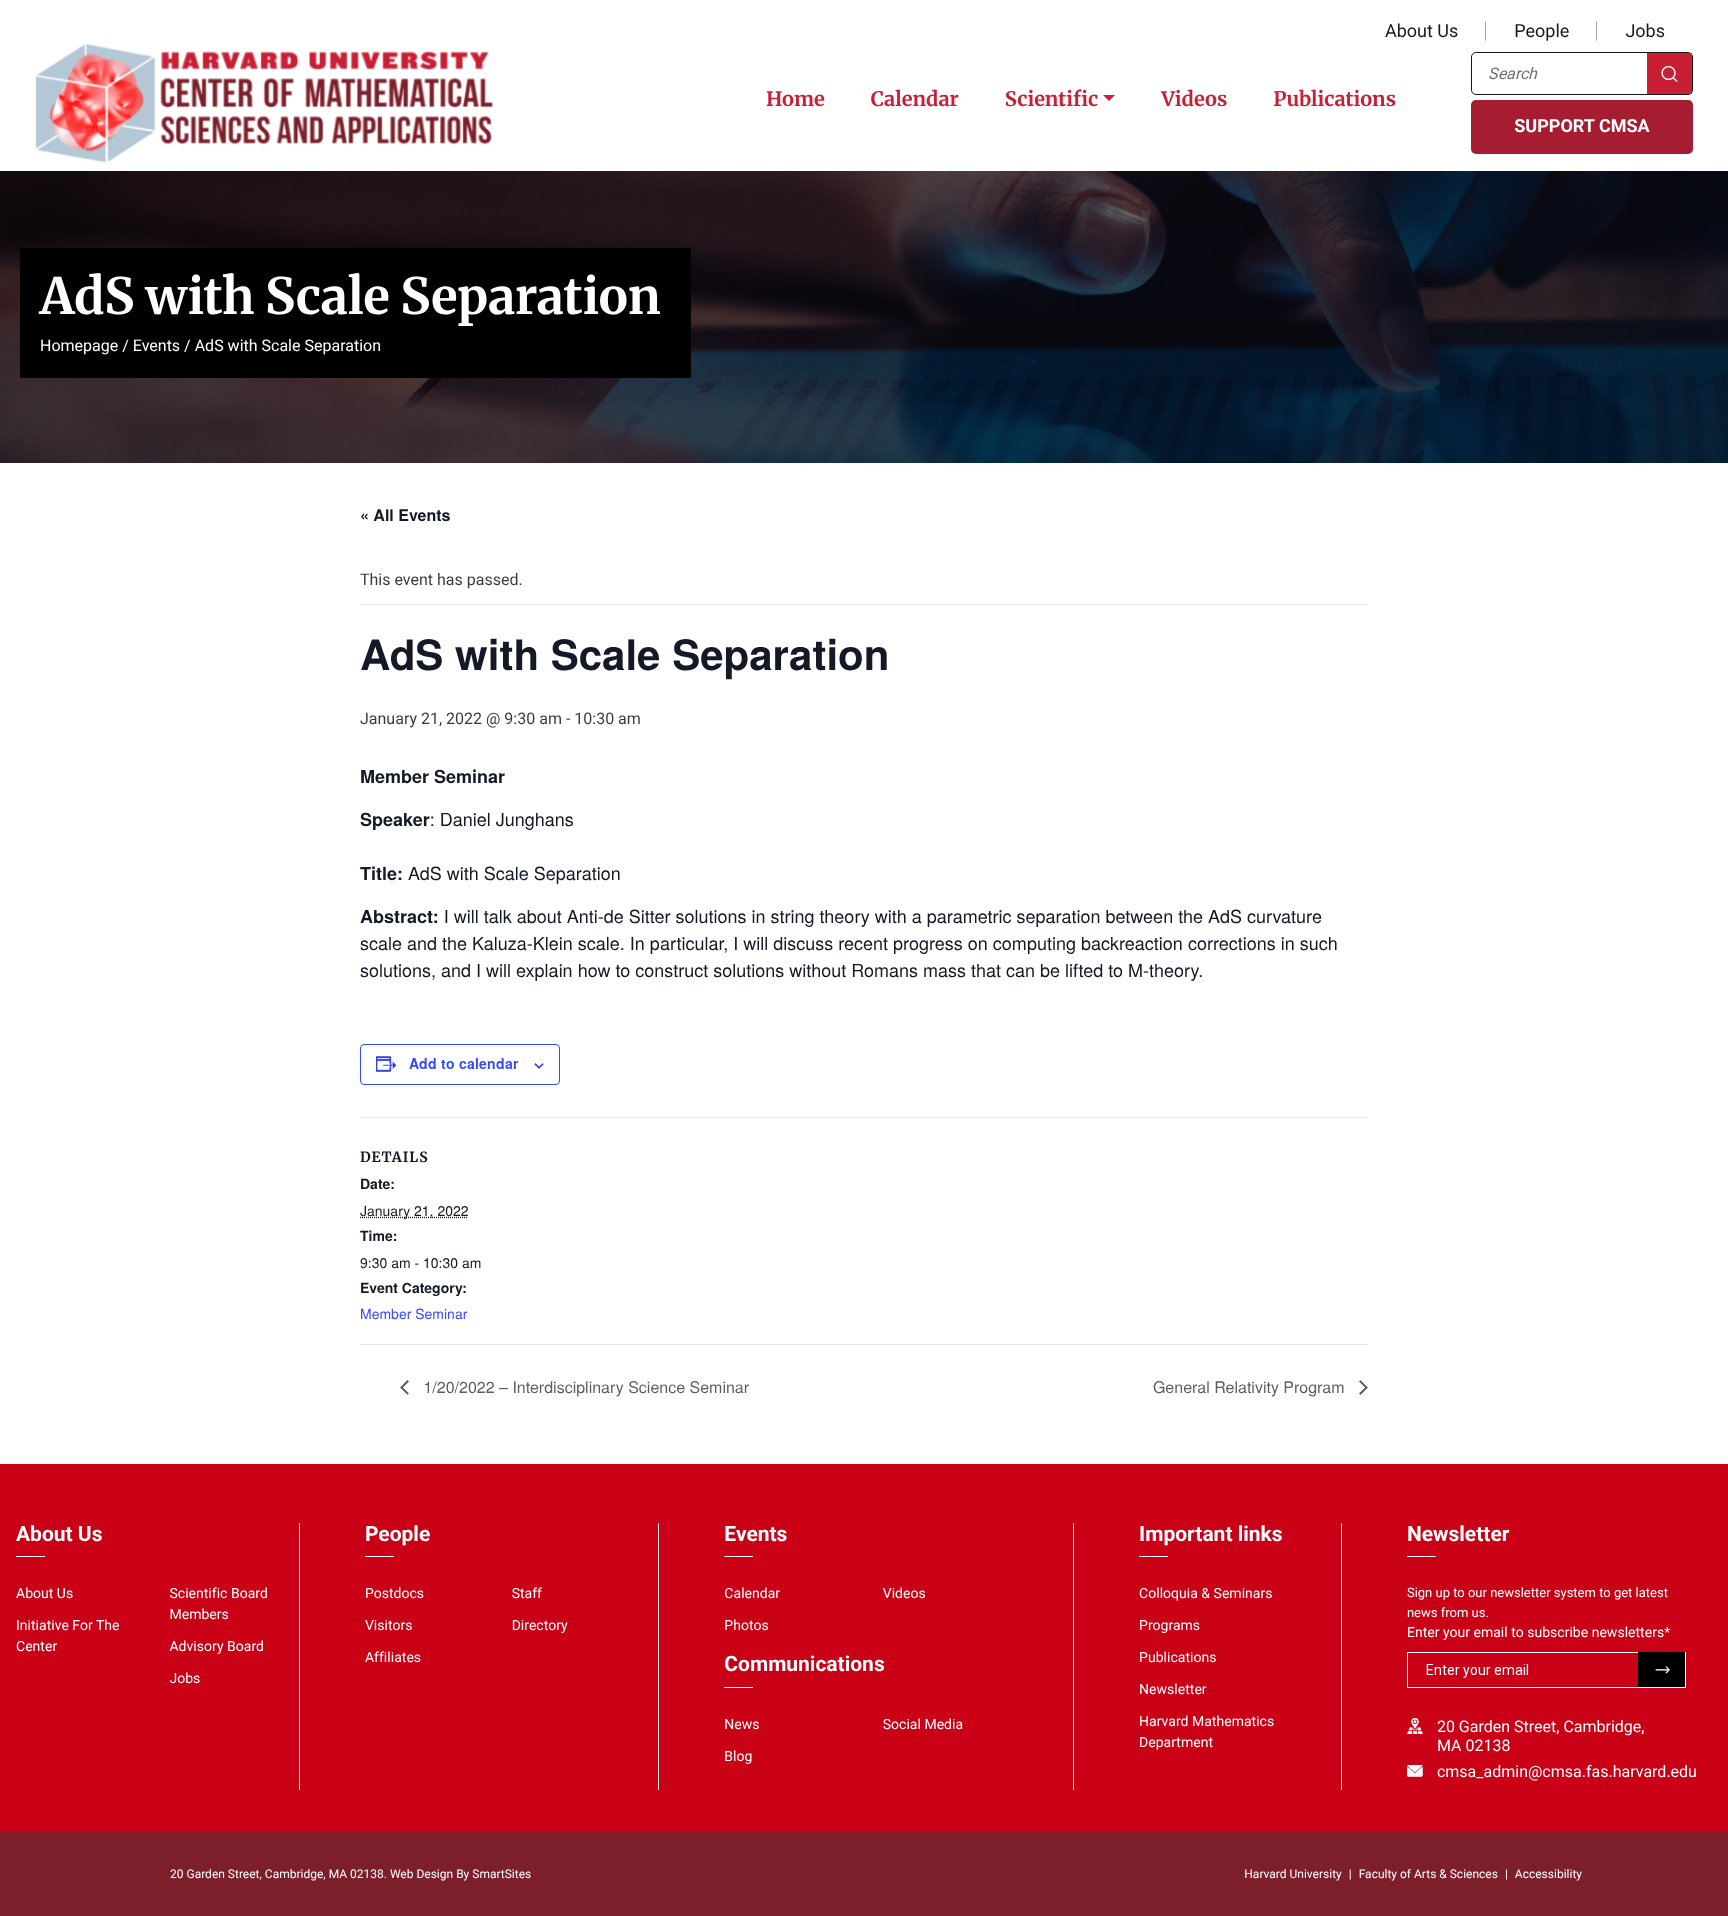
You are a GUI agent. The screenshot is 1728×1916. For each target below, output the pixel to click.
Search (1669, 73)
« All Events (405, 514)
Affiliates (393, 1658)
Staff (527, 1594)
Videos (1194, 99)
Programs (1169, 1626)
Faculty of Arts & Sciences (1428, 1874)
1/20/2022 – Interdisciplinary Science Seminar (584, 1386)
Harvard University (1292, 1874)
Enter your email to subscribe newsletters (1538, 1633)
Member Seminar (413, 1313)
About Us (1421, 31)
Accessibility (1548, 1874)
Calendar (915, 99)
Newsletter (1173, 1690)
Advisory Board (216, 1647)
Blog (738, 1757)
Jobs (1645, 31)
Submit (1661, 1669)
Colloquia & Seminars (1205, 1594)
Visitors (389, 1626)
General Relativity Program (1251, 1386)
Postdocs (394, 1594)
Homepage (79, 345)
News (741, 1725)
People (1541, 31)
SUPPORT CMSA (1581, 126)
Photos (746, 1626)
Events (156, 345)
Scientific (1051, 99)
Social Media (923, 1725)
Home (795, 99)
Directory (540, 1626)
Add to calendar (463, 1063)
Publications (1334, 99)
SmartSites (501, 1874)
